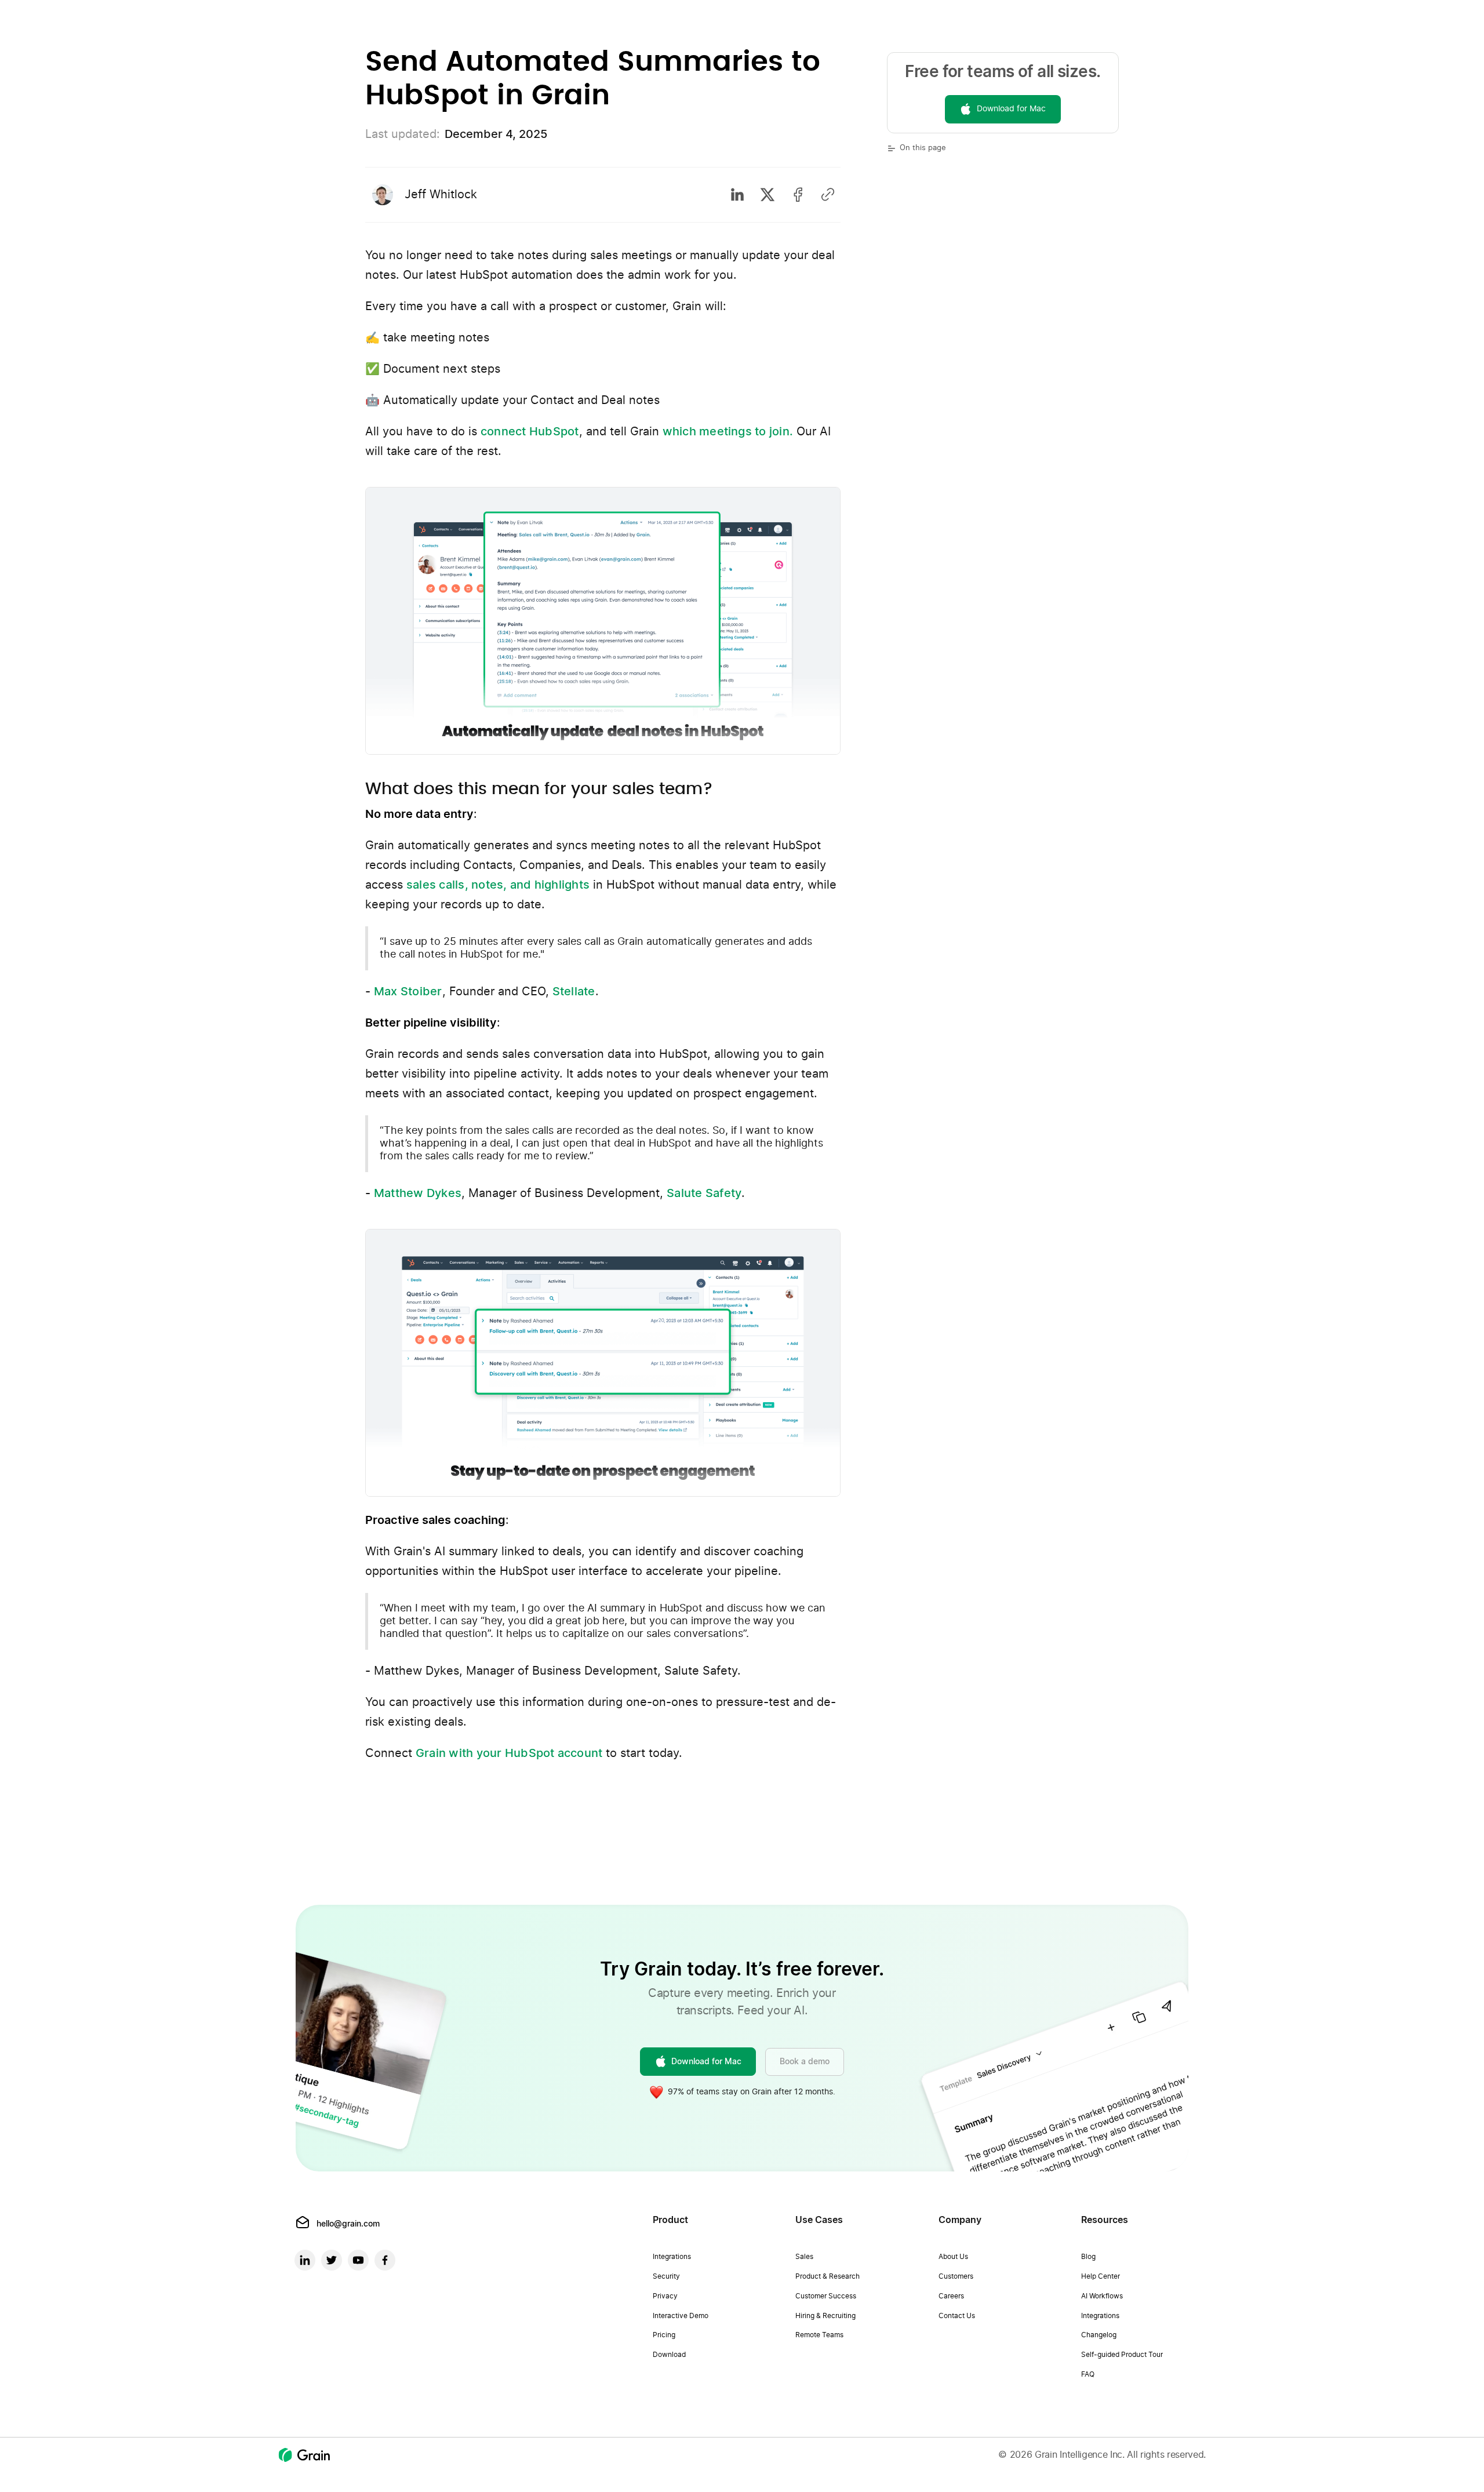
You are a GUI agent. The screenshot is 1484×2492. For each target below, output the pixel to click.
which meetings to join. (728, 432)
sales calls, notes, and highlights (498, 885)
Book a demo (805, 2062)
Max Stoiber (408, 992)
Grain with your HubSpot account (509, 1754)
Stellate (574, 992)
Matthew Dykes (418, 1194)
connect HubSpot (530, 432)
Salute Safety (704, 1194)
